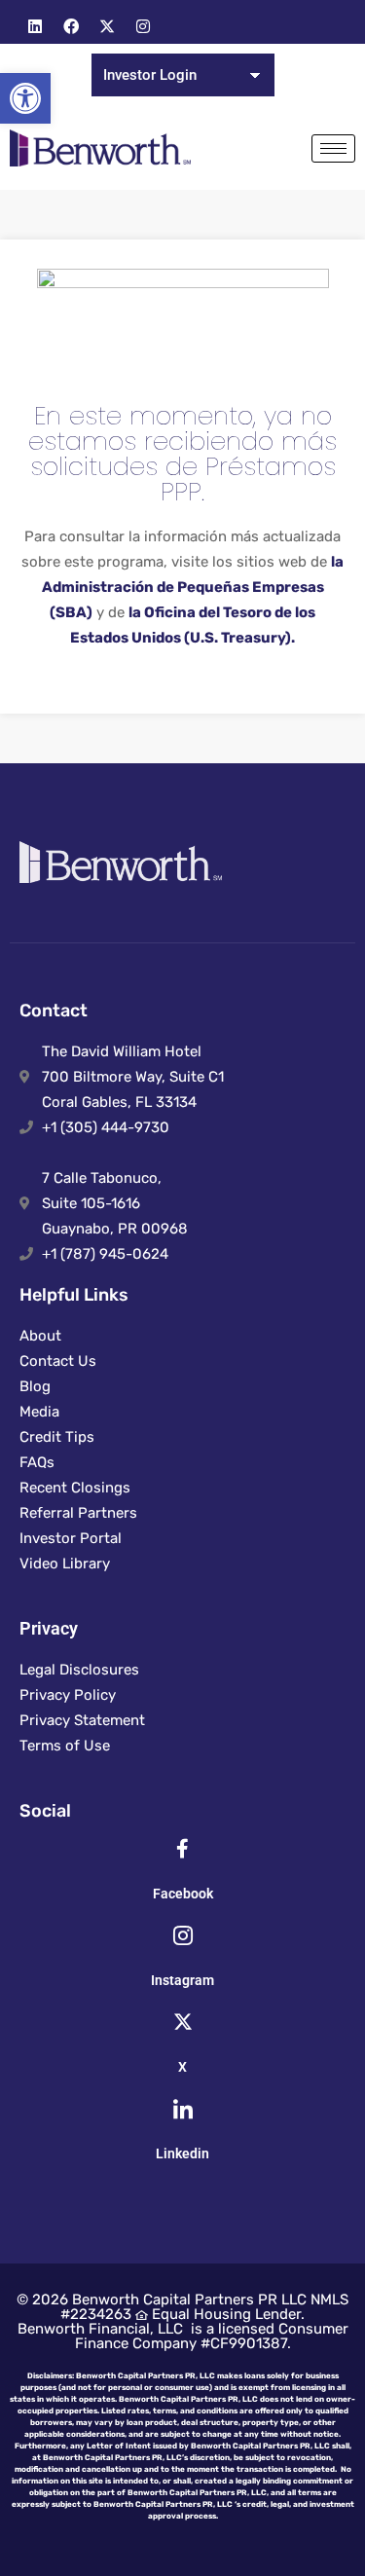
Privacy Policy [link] (68, 1695)
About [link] (40, 1336)
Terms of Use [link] (65, 1746)
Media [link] (39, 1412)
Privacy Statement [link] (82, 1720)
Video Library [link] (65, 1564)
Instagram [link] (182, 1980)
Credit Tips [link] (57, 1437)
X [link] (182, 2067)
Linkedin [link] (182, 2153)
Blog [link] (35, 1386)
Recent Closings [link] (75, 1488)
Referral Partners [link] (78, 1513)
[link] (25, 98)
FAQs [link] (37, 1462)
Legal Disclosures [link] (79, 1670)
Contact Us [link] (58, 1361)
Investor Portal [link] (71, 1538)
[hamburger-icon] (333, 148)
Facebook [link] (183, 1894)
